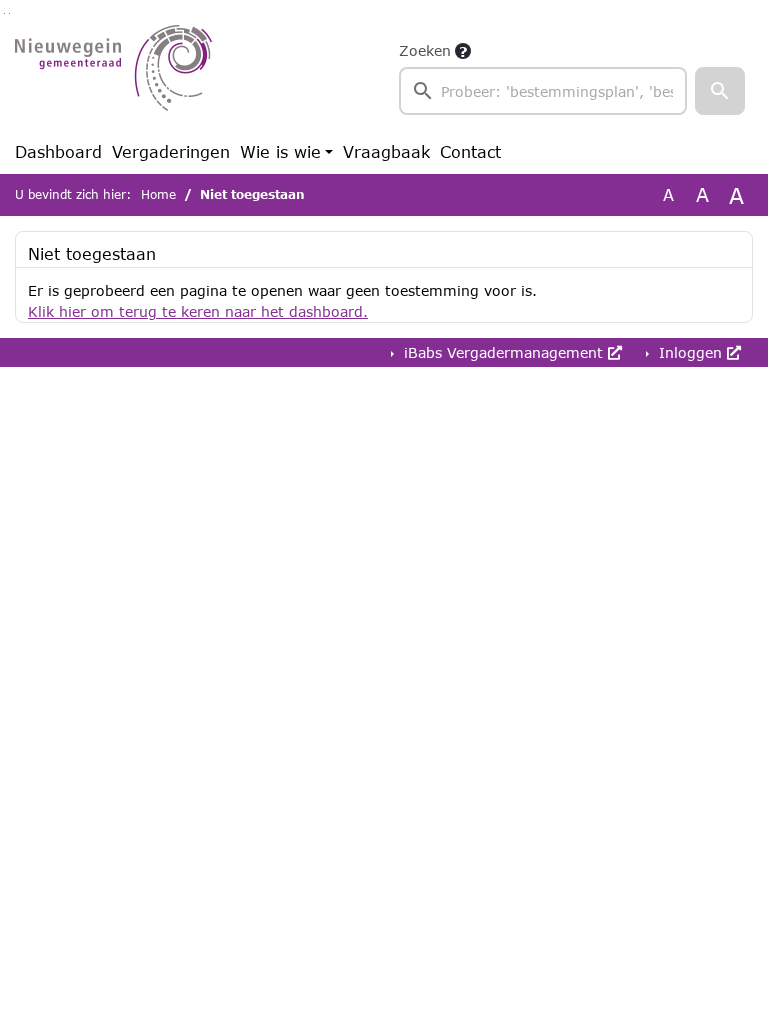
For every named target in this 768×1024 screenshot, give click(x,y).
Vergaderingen (171, 151)
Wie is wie (280, 151)
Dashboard (58, 151)
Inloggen (690, 352)
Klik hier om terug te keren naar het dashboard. (198, 311)
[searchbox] (543, 91)
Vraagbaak (386, 151)
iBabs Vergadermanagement (503, 352)
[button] (720, 91)
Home (158, 194)
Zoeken (425, 50)
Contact (470, 151)
